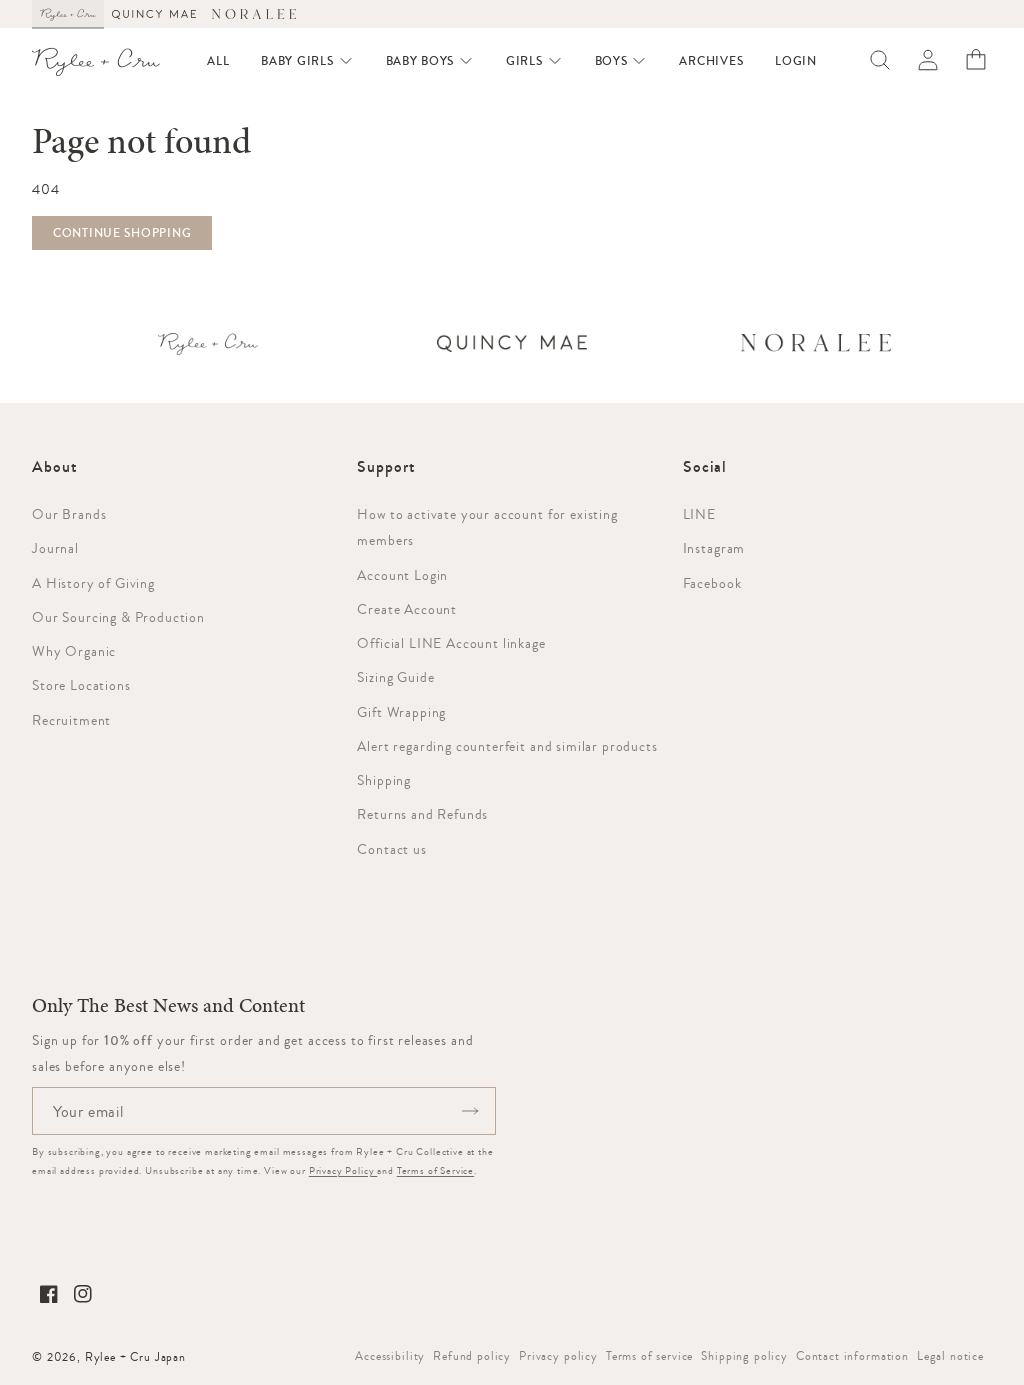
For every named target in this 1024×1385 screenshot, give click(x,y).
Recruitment (71, 720)
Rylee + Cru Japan (135, 1357)
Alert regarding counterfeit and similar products (507, 746)
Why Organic (74, 651)
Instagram (714, 548)
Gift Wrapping (401, 712)
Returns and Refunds (422, 814)
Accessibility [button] (390, 1356)
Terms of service (649, 1356)
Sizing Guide (395, 677)
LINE (699, 514)
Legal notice (950, 1356)
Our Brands (69, 514)
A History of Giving (93, 583)
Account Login (402, 575)
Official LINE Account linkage (451, 643)
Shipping (384, 780)
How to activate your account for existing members (487, 527)
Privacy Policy (343, 1170)
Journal (55, 548)
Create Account (407, 609)
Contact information (852, 1356)
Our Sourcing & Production (118, 617)
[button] (307, 61)
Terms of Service (435, 1170)
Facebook (712, 583)
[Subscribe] (470, 1111)
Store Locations (81, 685)
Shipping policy (744, 1356)
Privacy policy (558, 1356)
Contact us (391, 849)
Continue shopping (122, 233)
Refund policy (472, 1356)
